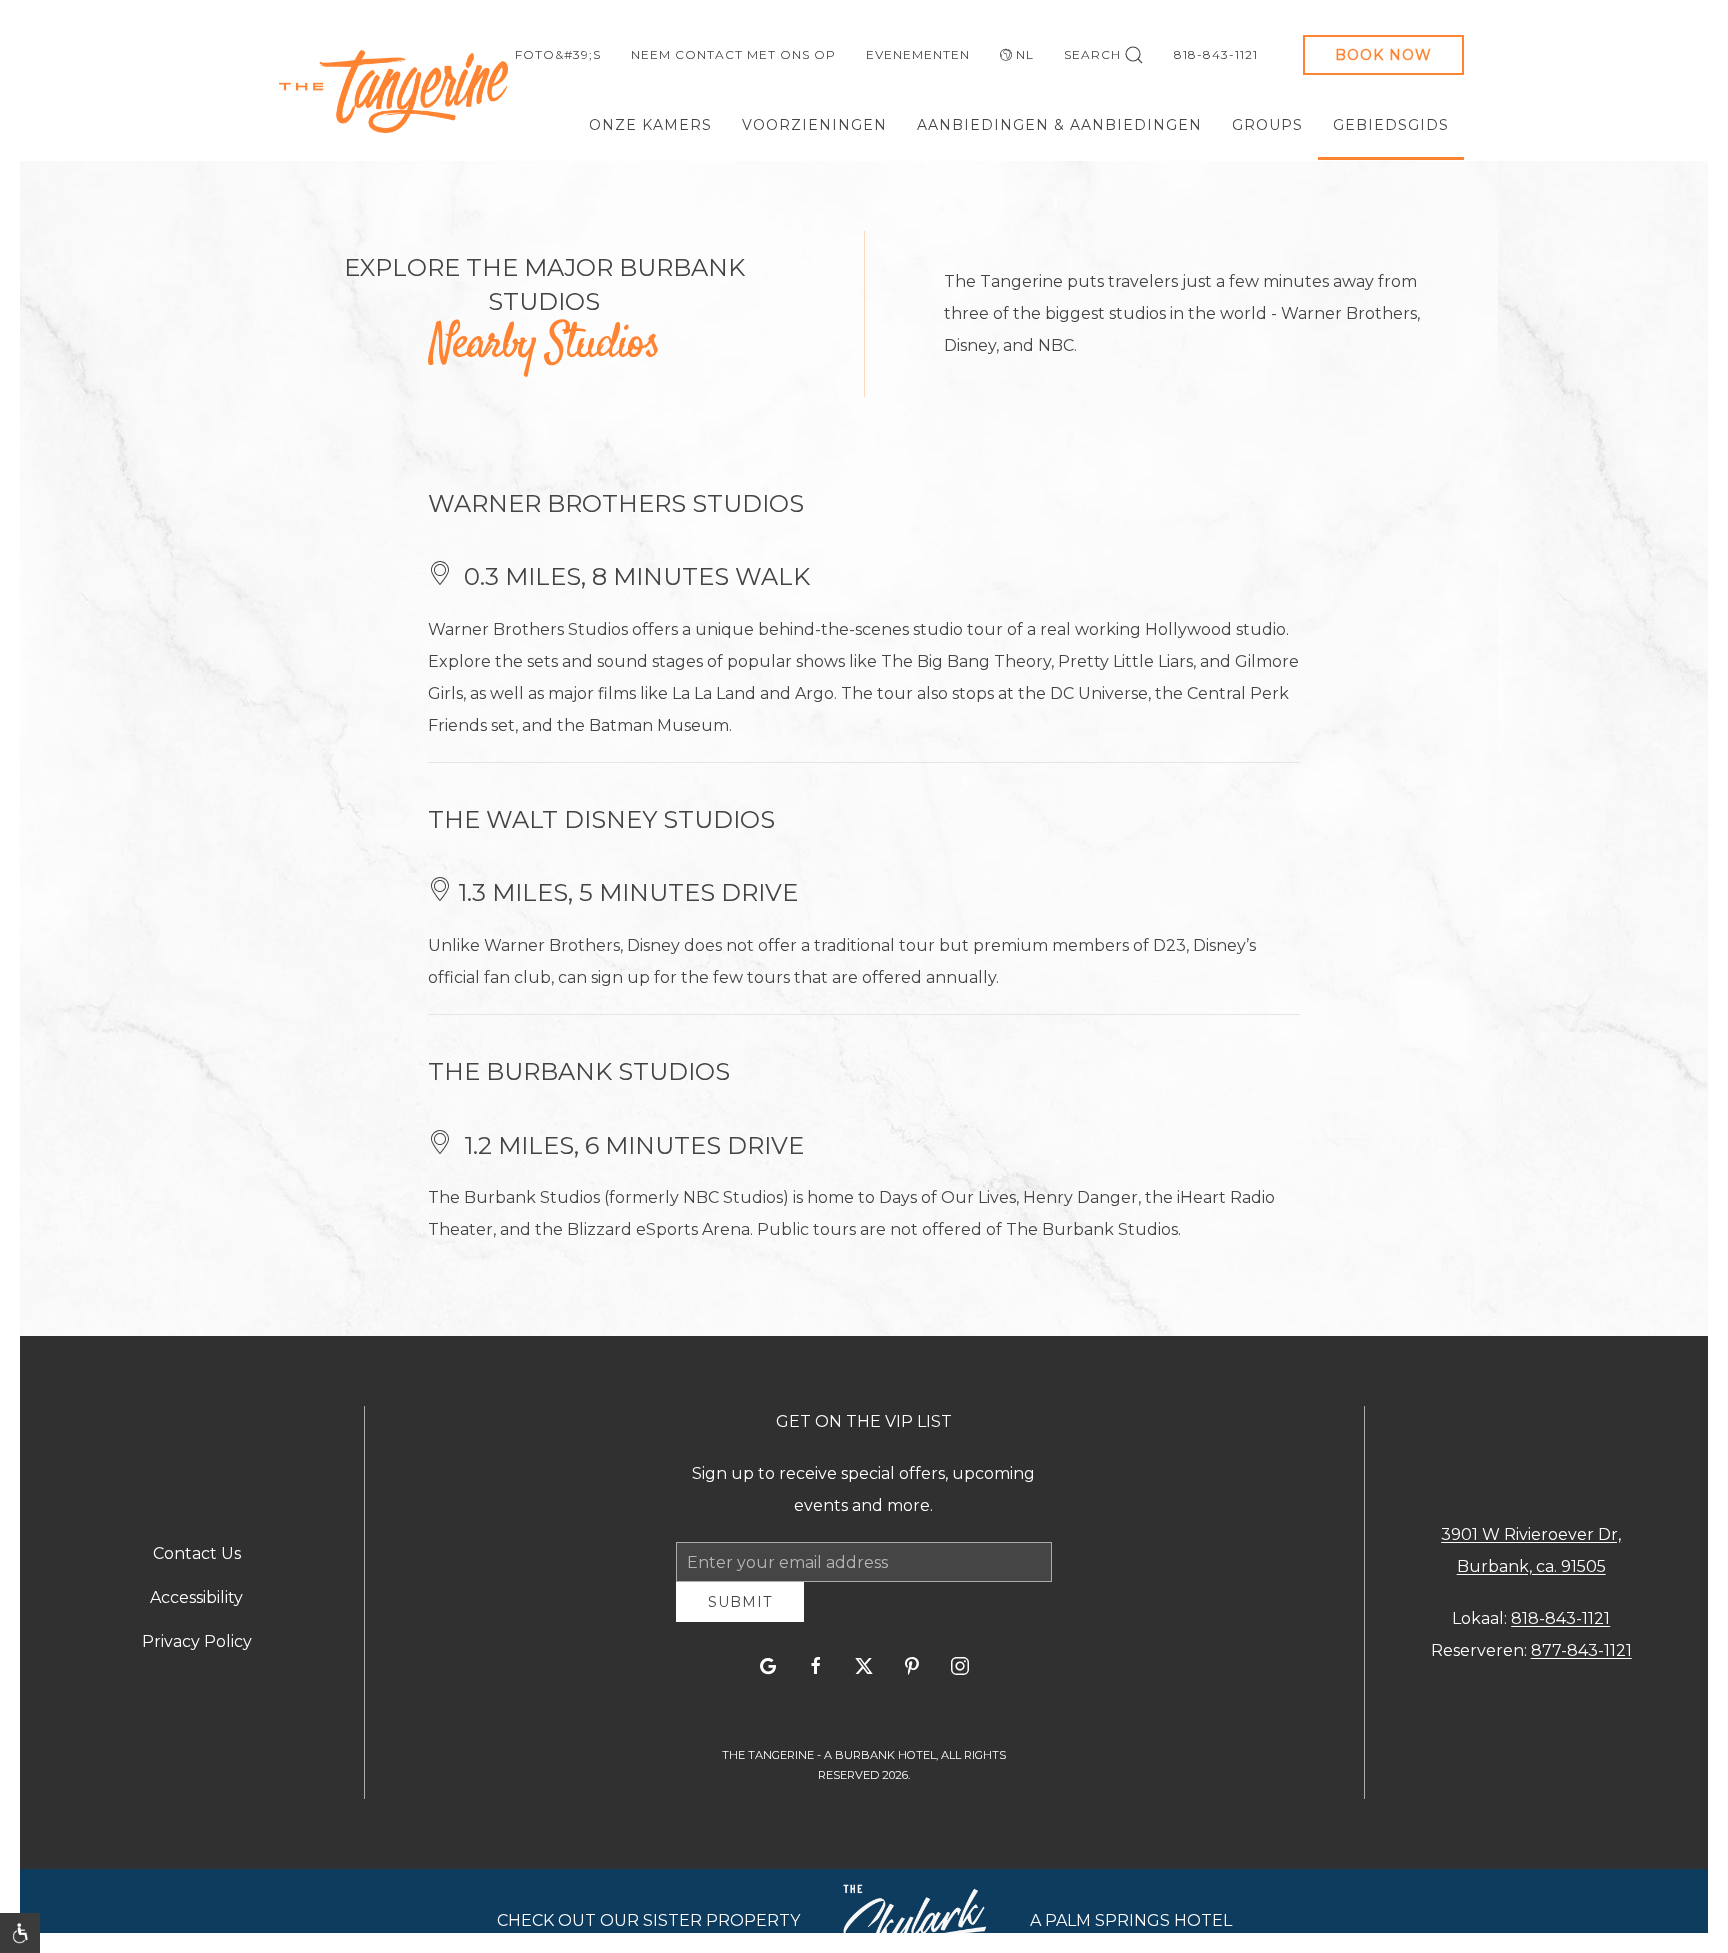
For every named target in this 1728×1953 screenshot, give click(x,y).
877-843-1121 (1581, 1657)
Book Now (1383, 55)
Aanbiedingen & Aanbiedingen (1059, 125)
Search (1092, 54)
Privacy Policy (197, 1648)
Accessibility (196, 1604)
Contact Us (197, 1560)
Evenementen (918, 54)
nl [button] (1025, 54)
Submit (740, 1617)
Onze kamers (650, 125)
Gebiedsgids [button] (1391, 125)
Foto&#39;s (558, 54)
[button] (20, 1933)
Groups (1267, 125)
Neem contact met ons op (733, 54)
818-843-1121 (1216, 54)
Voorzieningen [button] (814, 125)
